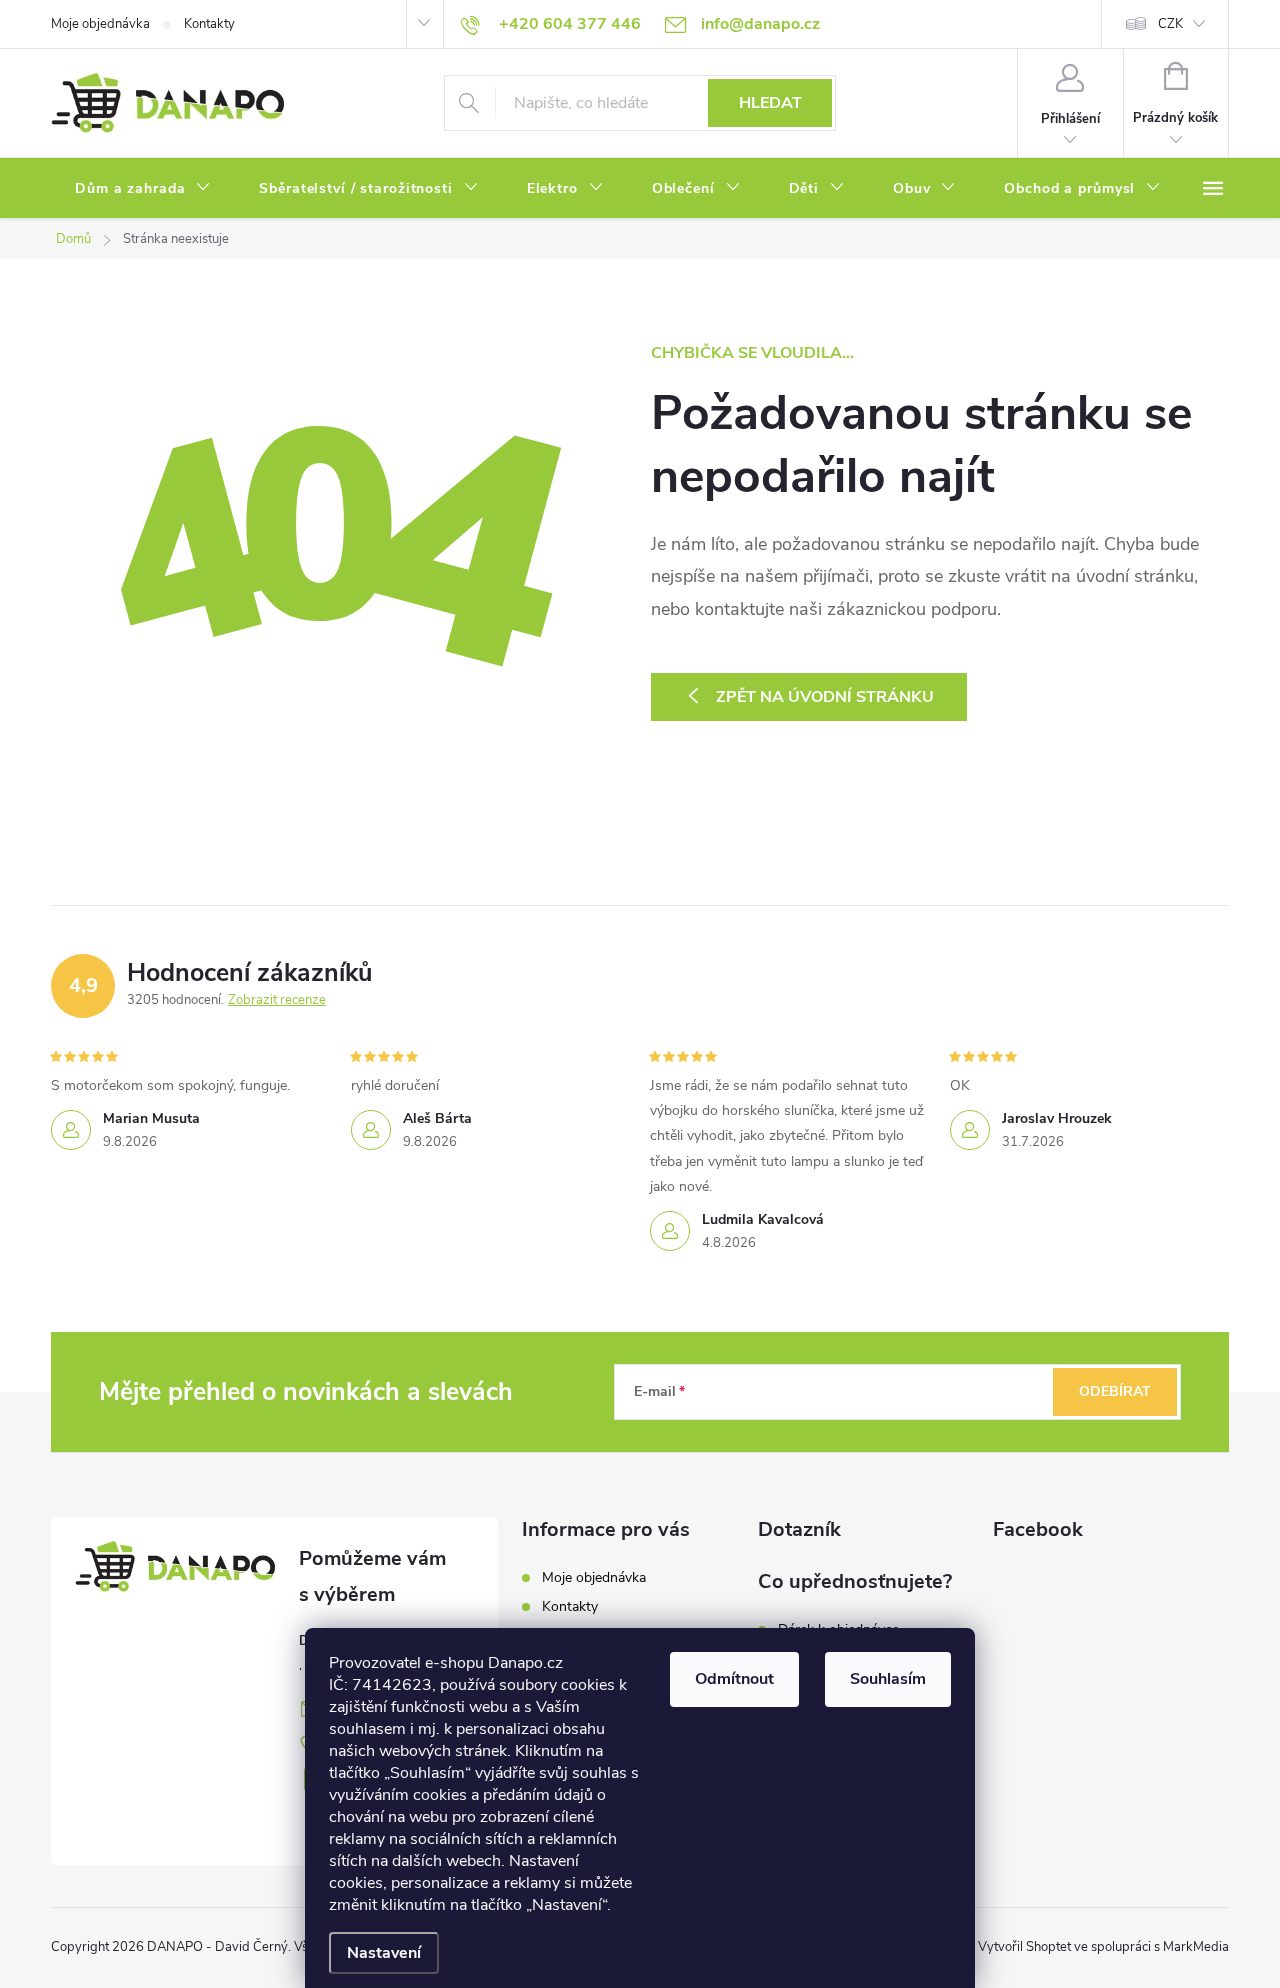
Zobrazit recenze (277, 1000)
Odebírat (1115, 1391)
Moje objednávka (100, 24)
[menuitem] (143, 189)
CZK (1170, 24)
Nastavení (384, 1953)
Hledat (770, 103)
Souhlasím (888, 1679)
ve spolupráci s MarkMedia (1151, 1947)
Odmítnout (734, 1679)
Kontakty (209, 24)
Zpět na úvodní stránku (825, 697)
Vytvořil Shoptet (1024, 1947)
